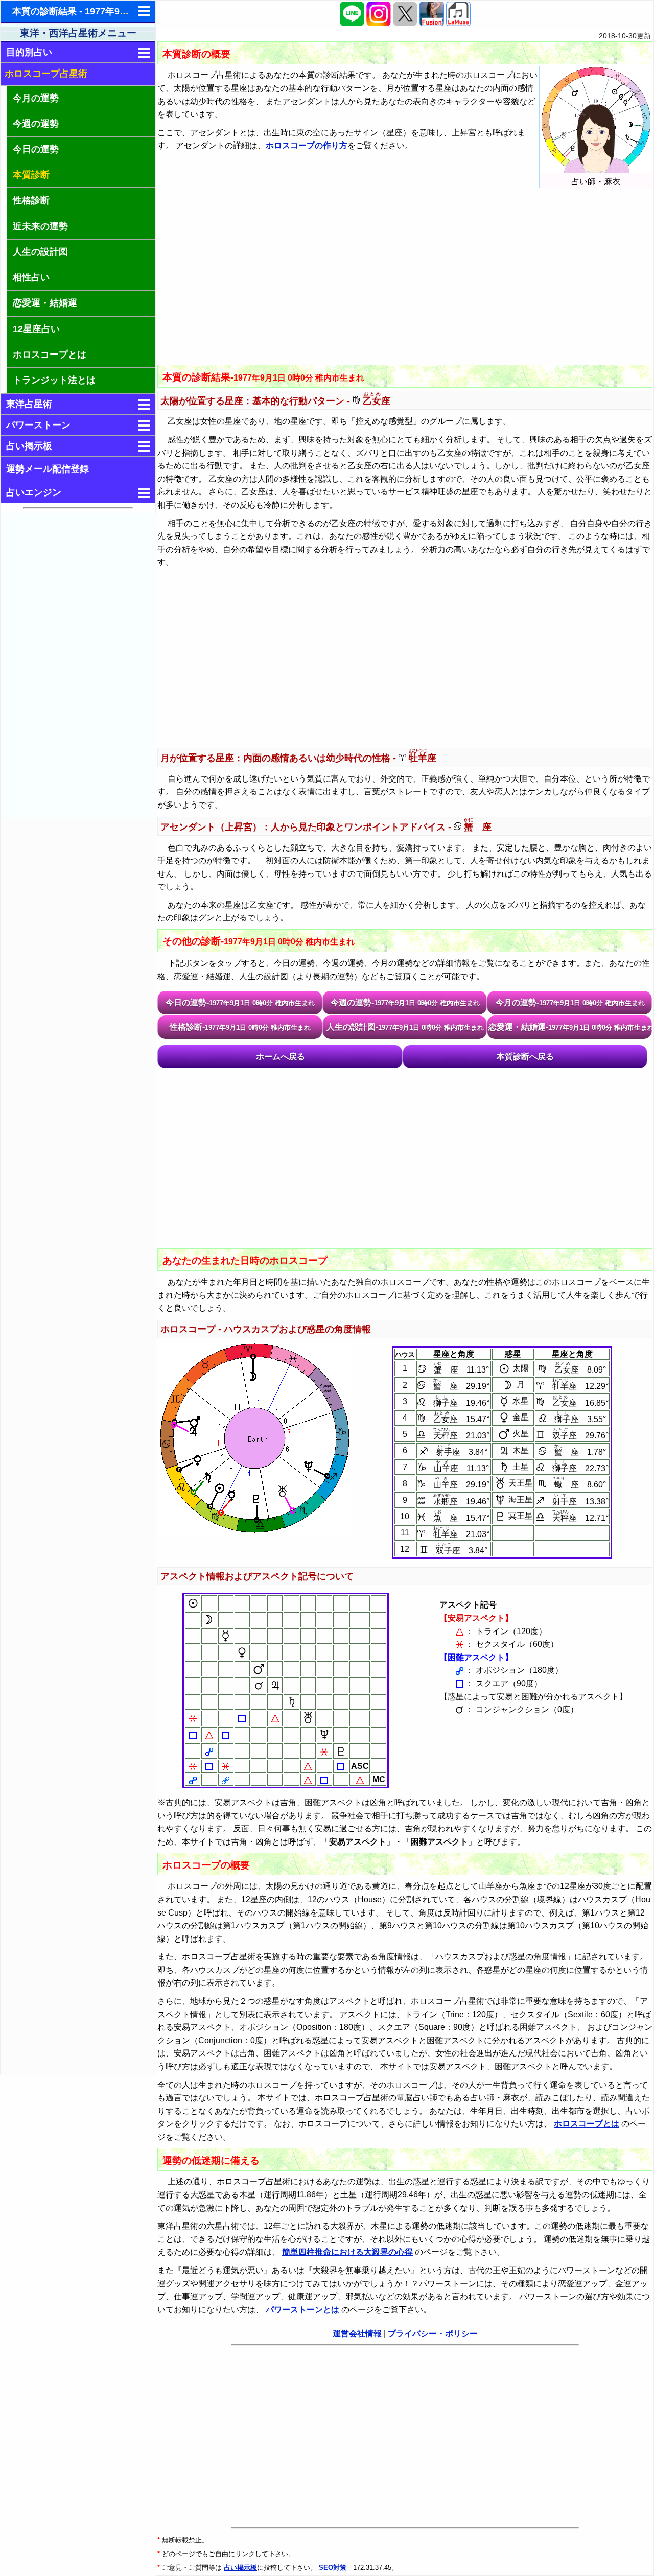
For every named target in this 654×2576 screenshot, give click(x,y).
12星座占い (36, 329)
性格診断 (31, 200)
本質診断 (31, 175)
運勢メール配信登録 (48, 469)
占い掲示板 (29, 446)
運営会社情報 (357, 2334)
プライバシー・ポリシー (433, 2334)
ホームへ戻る (281, 1057)
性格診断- (240, 1027)
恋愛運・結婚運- (570, 1027)
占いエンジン (34, 492)
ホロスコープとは (50, 355)
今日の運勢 (36, 149)
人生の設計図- (405, 1027)
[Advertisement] (79, 666)
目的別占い (29, 52)
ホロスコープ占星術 (46, 74)
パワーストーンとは (302, 2310)
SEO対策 (334, 2568)
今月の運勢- (570, 1002)
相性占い (31, 277)
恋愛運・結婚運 (45, 303)
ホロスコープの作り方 (307, 145)
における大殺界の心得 (347, 2252)
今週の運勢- (405, 1002)
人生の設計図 (40, 252)
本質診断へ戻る (525, 1057)
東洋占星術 (29, 404)
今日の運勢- (240, 1002)
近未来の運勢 (40, 226)
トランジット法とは (54, 380)
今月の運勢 (36, 98)
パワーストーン (38, 425)
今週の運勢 (36, 124)
